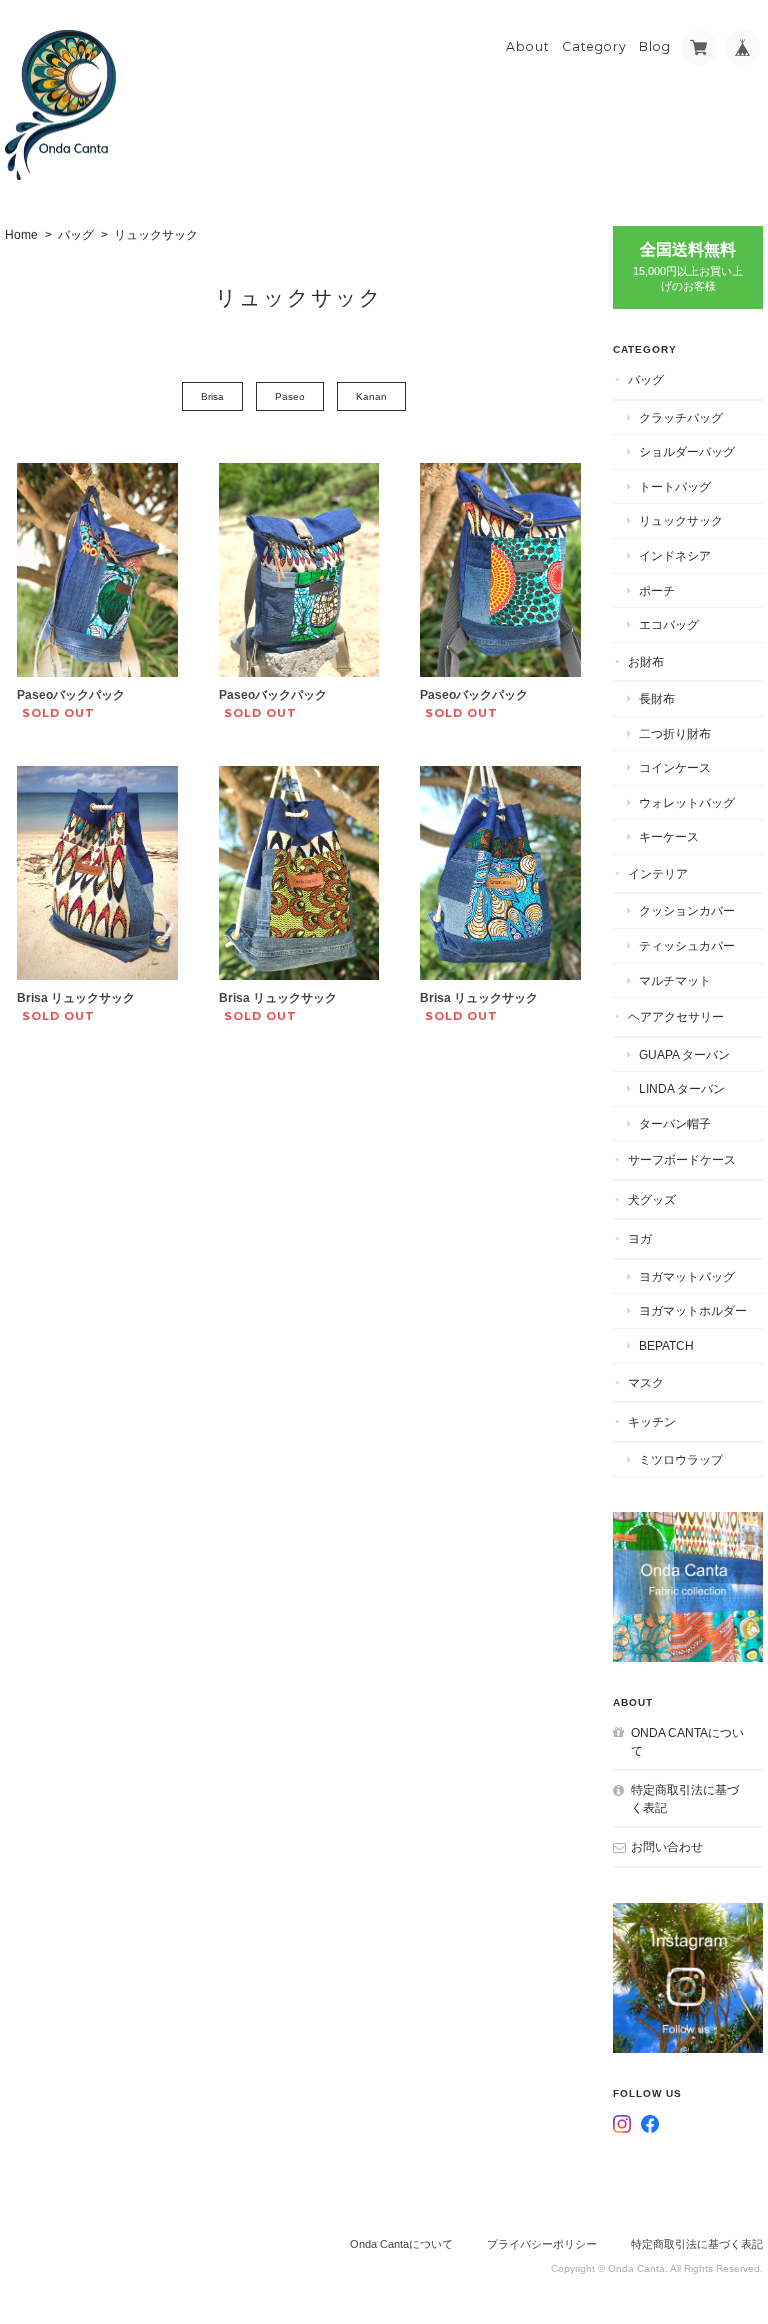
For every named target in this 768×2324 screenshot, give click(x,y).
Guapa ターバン (684, 1054)
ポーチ (657, 590)
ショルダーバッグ (687, 451)
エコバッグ (669, 624)
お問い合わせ (667, 1846)
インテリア (658, 873)
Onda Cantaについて (687, 1741)
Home (21, 235)
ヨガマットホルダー (693, 1310)
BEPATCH (666, 1345)
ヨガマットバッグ (687, 1276)
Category (594, 46)
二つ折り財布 (675, 733)
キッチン (652, 1421)
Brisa (212, 396)
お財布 (646, 661)
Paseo (290, 396)
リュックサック (681, 520)
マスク (646, 1382)
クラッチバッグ (681, 417)
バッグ (76, 235)
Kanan (371, 396)
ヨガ (640, 1238)
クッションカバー (687, 910)
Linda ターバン (682, 1088)
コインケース (675, 767)
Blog (655, 46)
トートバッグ (675, 486)
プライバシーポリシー (542, 2244)
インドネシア (675, 555)
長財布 (657, 698)
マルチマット (675, 980)
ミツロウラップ (681, 1459)
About (528, 46)
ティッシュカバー (687, 945)
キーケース (669, 836)
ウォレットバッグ (687, 802)
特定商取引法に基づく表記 (685, 1798)
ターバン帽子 (675, 1123)
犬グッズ (652, 1199)
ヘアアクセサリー (676, 1016)
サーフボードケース (682, 1159)
